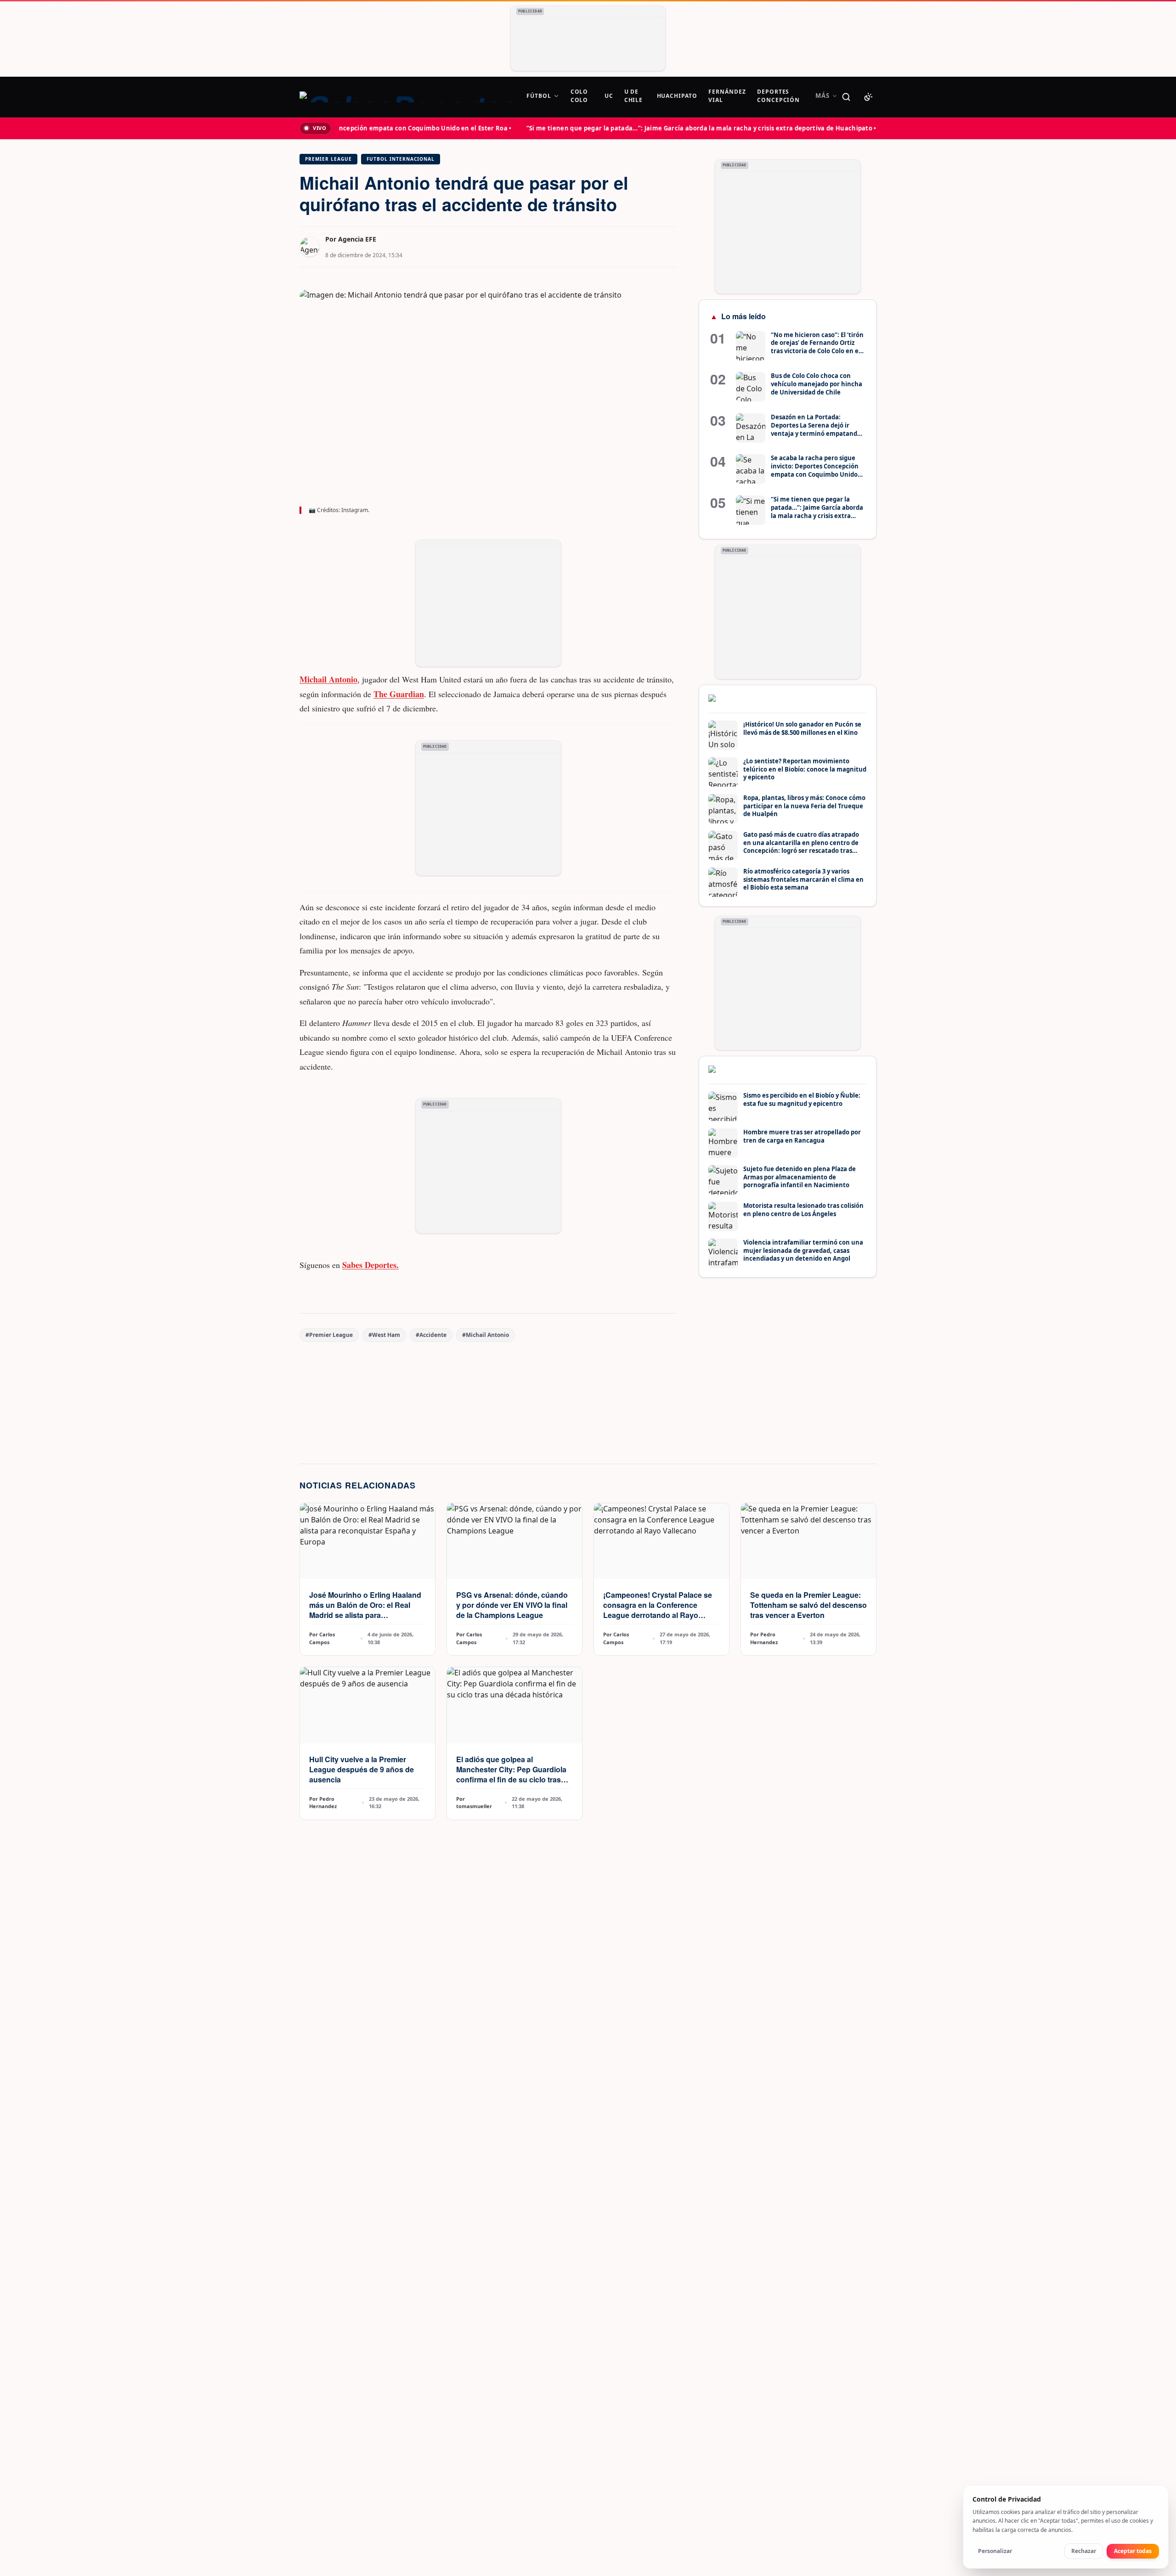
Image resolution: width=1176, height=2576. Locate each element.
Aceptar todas (1133, 2551)
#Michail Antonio (486, 1335)
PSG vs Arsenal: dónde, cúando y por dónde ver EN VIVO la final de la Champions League (512, 1605)
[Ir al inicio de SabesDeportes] (407, 97)
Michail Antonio (328, 679)
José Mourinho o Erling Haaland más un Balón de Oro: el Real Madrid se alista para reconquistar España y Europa (365, 1610)
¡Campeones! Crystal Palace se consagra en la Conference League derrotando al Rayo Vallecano (658, 1610)
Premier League (328, 159)
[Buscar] (846, 97)
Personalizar (995, 2551)
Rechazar (1084, 2551)
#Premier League (329, 1335)
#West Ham (384, 1335)
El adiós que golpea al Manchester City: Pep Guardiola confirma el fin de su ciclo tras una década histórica (511, 1774)
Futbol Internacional (401, 159)
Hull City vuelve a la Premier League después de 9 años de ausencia (362, 1769)
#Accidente (431, 1335)
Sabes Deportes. (370, 1265)
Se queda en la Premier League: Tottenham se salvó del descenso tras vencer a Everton (808, 1605)
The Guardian (399, 694)
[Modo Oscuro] (868, 97)
